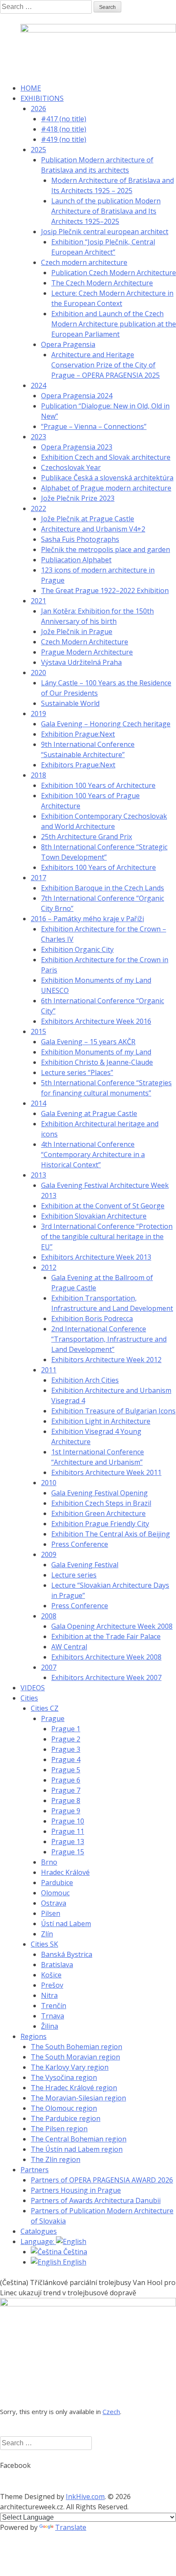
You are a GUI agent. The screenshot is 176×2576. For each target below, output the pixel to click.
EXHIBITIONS (42, 98)
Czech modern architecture (84, 262)
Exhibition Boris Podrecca (92, 1319)
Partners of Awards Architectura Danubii (96, 2200)
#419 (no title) (64, 139)
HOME (31, 88)
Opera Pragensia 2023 (77, 447)
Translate (71, 2527)
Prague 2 (66, 1739)
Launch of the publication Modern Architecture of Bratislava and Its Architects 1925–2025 (106, 211)
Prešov (52, 1985)
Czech (111, 2412)
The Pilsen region (59, 2129)
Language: (38, 2241)
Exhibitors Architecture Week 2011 (106, 1472)
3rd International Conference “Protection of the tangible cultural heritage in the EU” (107, 1237)
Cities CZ (45, 1708)
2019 (38, 714)
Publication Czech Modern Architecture (114, 273)
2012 (49, 1267)
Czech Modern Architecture (85, 642)
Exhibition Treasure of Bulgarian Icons (113, 1411)
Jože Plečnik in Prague (77, 632)
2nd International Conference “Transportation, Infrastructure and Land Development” (109, 1339)
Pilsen (51, 1913)
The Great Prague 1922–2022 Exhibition (105, 590)
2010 (49, 1483)
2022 (38, 508)
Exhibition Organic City (77, 949)
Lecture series (74, 1575)
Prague (53, 1718)
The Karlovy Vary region (70, 2067)
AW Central (69, 1647)
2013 (38, 1175)
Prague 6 (66, 1780)
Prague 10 (68, 1821)
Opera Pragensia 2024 (77, 396)
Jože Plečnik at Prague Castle (88, 519)
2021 (38, 601)
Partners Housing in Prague (76, 2190)
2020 (38, 673)
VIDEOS (33, 1688)
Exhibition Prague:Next (78, 734)
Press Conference (80, 1544)
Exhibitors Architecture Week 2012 (106, 1360)
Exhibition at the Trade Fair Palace (106, 1636)
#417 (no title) (64, 119)
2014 (38, 1103)
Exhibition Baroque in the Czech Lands (103, 888)
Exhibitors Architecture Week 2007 (106, 1677)
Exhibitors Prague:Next (78, 765)
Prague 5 (66, 1770)
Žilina (50, 2026)
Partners (35, 2170)
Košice (51, 1975)
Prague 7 (66, 1790)
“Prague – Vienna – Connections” (94, 426)
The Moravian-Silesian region (78, 2098)
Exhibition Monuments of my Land (96, 1052)
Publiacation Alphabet (76, 560)
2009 (49, 1554)
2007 (49, 1667)
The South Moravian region (75, 2057)
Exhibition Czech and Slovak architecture (106, 457)
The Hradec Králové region (74, 2088)
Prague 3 (66, 1749)
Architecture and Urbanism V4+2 (93, 529)
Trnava (53, 2016)
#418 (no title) (64, 129)
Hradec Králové (65, 1872)
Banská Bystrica (67, 1954)
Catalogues (39, 2231)
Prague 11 (68, 1831)
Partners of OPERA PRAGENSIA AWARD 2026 (102, 2180)
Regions (34, 2036)
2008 (49, 1616)
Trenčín (54, 2006)
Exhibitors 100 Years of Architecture (98, 867)
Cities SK (44, 1944)
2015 (38, 1031)
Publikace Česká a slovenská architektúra (107, 478)
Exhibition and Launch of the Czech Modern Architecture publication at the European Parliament (114, 324)
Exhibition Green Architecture (98, 1513)
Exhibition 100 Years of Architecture (98, 785)
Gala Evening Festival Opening (100, 1493)
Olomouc (55, 1893)
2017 (38, 878)
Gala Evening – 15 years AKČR (88, 1042)
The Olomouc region (64, 2108)
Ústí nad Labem (66, 1924)
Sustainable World (70, 703)
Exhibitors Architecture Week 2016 (96, 1021)
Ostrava (54, 1903)
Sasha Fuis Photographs (80, 539)
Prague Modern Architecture (87, 652)
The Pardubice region (66, 2118)
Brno (49, 1862)
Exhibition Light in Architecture (101, 1421)
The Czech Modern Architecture (102, 283)
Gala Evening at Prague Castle (89, 1113)
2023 (38, 437)
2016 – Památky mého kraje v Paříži (87, 919)
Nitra (49, 1995)
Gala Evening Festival (85, 1565)
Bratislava (57, 1965)
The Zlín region (56, 2159)
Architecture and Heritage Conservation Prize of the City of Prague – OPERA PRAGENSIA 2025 (106, 365)
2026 (38, 109)
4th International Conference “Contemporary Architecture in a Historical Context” (93, 1154)
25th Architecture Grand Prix (87, 837)
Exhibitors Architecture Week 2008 (106, 1657)
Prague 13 (68, 1842)
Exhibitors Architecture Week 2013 (96, 1257)
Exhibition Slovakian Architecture (94, 1216)
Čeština (74, 2252)
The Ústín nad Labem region (77, 2149)
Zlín (47, 1934)
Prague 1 (66, 1729)
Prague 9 (66, 1811)
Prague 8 (66, 1801)
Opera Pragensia (68, 344)
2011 (49, 1370)
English (74, 2262)
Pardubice (57, 1883)
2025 (38, 150)
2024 (38, 385)
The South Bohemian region (76, 2047)
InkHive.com (85, 2497)
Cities (29, 1698)
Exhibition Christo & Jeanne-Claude (97, 1062)
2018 (38, 775)
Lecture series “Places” (77, 1072)
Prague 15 (68, 1852)
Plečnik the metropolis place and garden (106, 549)
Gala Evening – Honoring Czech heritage (106, 724)
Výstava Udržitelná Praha (81, 662)
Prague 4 (66, 1759)
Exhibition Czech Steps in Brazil (101, 1503)
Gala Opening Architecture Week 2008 (112, 1626)
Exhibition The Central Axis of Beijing (111, 1534)
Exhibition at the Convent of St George (103, 1206)
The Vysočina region (64, 2077)
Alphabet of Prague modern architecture (106, 488)
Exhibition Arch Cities (85, 1380)
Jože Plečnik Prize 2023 (78, 498)
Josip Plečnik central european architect (105, 232)
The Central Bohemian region (79, 2139)
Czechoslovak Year (71, 467)
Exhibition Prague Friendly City (100, 1524)
